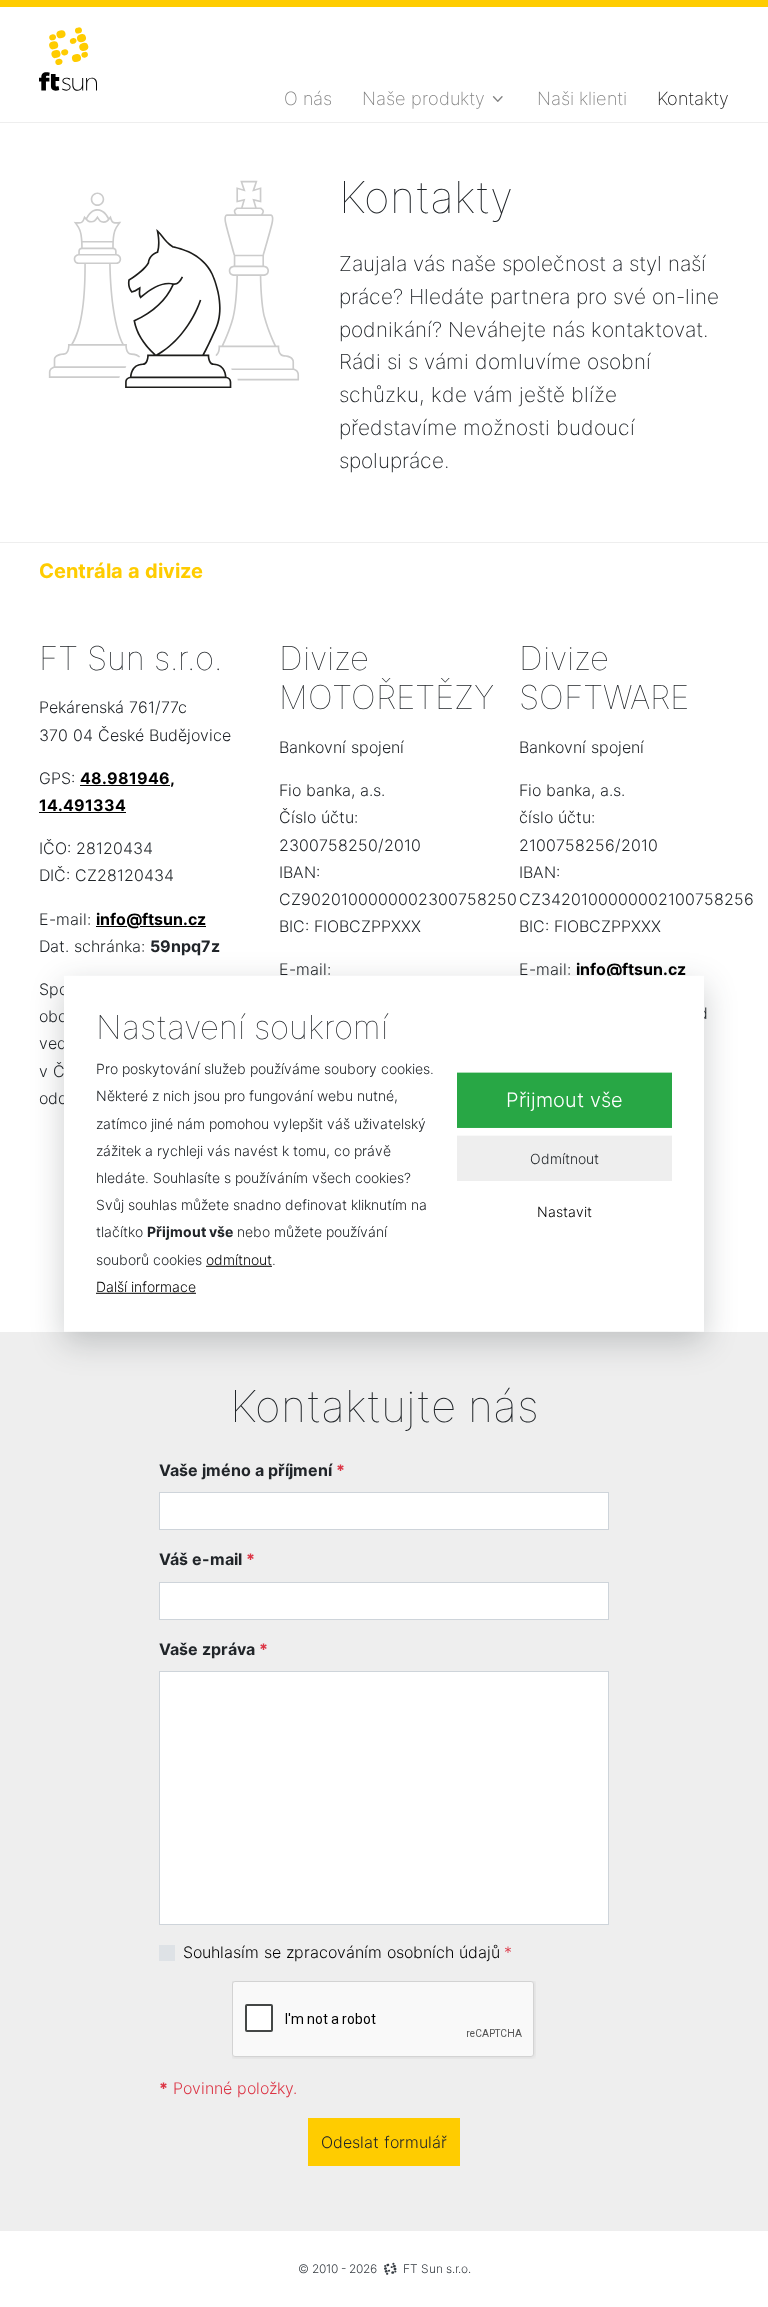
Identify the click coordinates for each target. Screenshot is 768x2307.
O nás (308, 98)
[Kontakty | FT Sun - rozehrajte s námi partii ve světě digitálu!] (68, 59)
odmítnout (239, 1258)
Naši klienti (582, 98)
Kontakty (693, 98)
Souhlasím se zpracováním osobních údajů (341, 1952)
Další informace (146, 1286)
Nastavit (564, 1211)
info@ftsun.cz (151, 919)
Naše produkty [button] (423, 98)
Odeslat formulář (384, 2142)
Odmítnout (564, 1157)
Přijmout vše (564, 1100)
